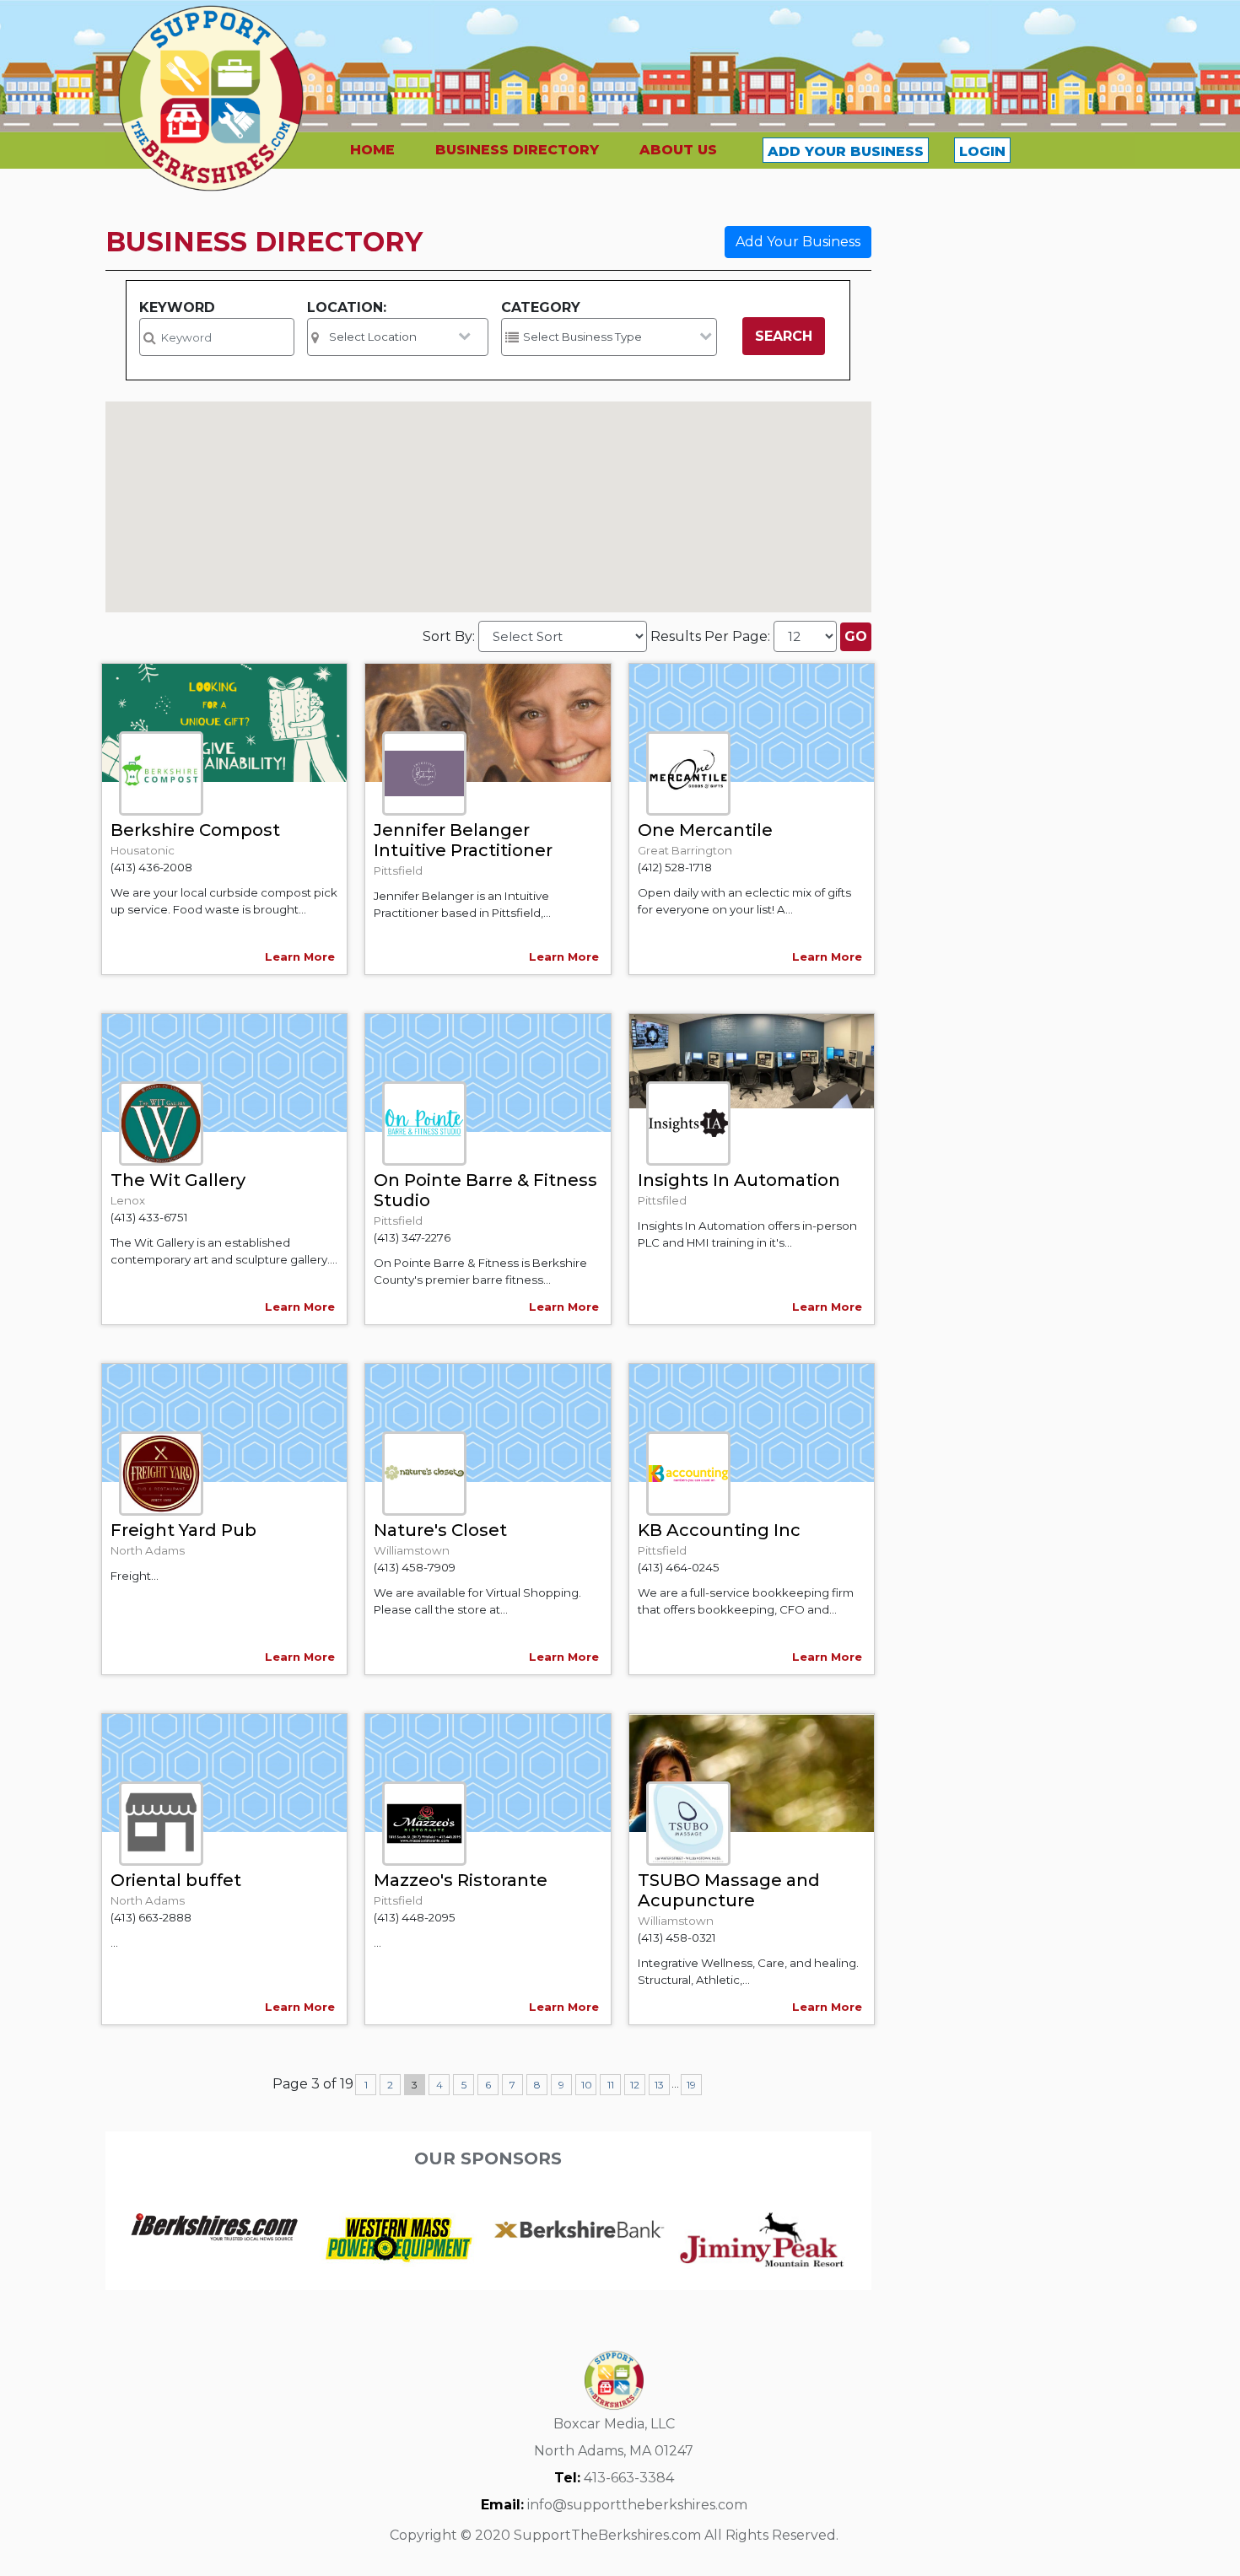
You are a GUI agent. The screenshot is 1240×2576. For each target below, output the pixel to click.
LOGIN (982, 151)
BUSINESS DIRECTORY (517, 150)
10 (587, 2085)
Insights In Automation (739, 1180)
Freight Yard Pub (183, 1530)
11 (611, 2085)
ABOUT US (678, 150)
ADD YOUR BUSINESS (846, 151)
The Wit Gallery (178, 1180)
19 (691, 2085)
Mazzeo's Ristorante (461, 1880)
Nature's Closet (440, 1530)
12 (635, 2085)
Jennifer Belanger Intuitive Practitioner (463, 840)
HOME (372, 150)
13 (659, 2085)
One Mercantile (705, 830)
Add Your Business (798, 242)
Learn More (300, 957)
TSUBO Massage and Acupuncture (729, 1890)
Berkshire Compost (195, 830)
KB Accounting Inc (719, 1530)
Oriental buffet (176, 1880)
